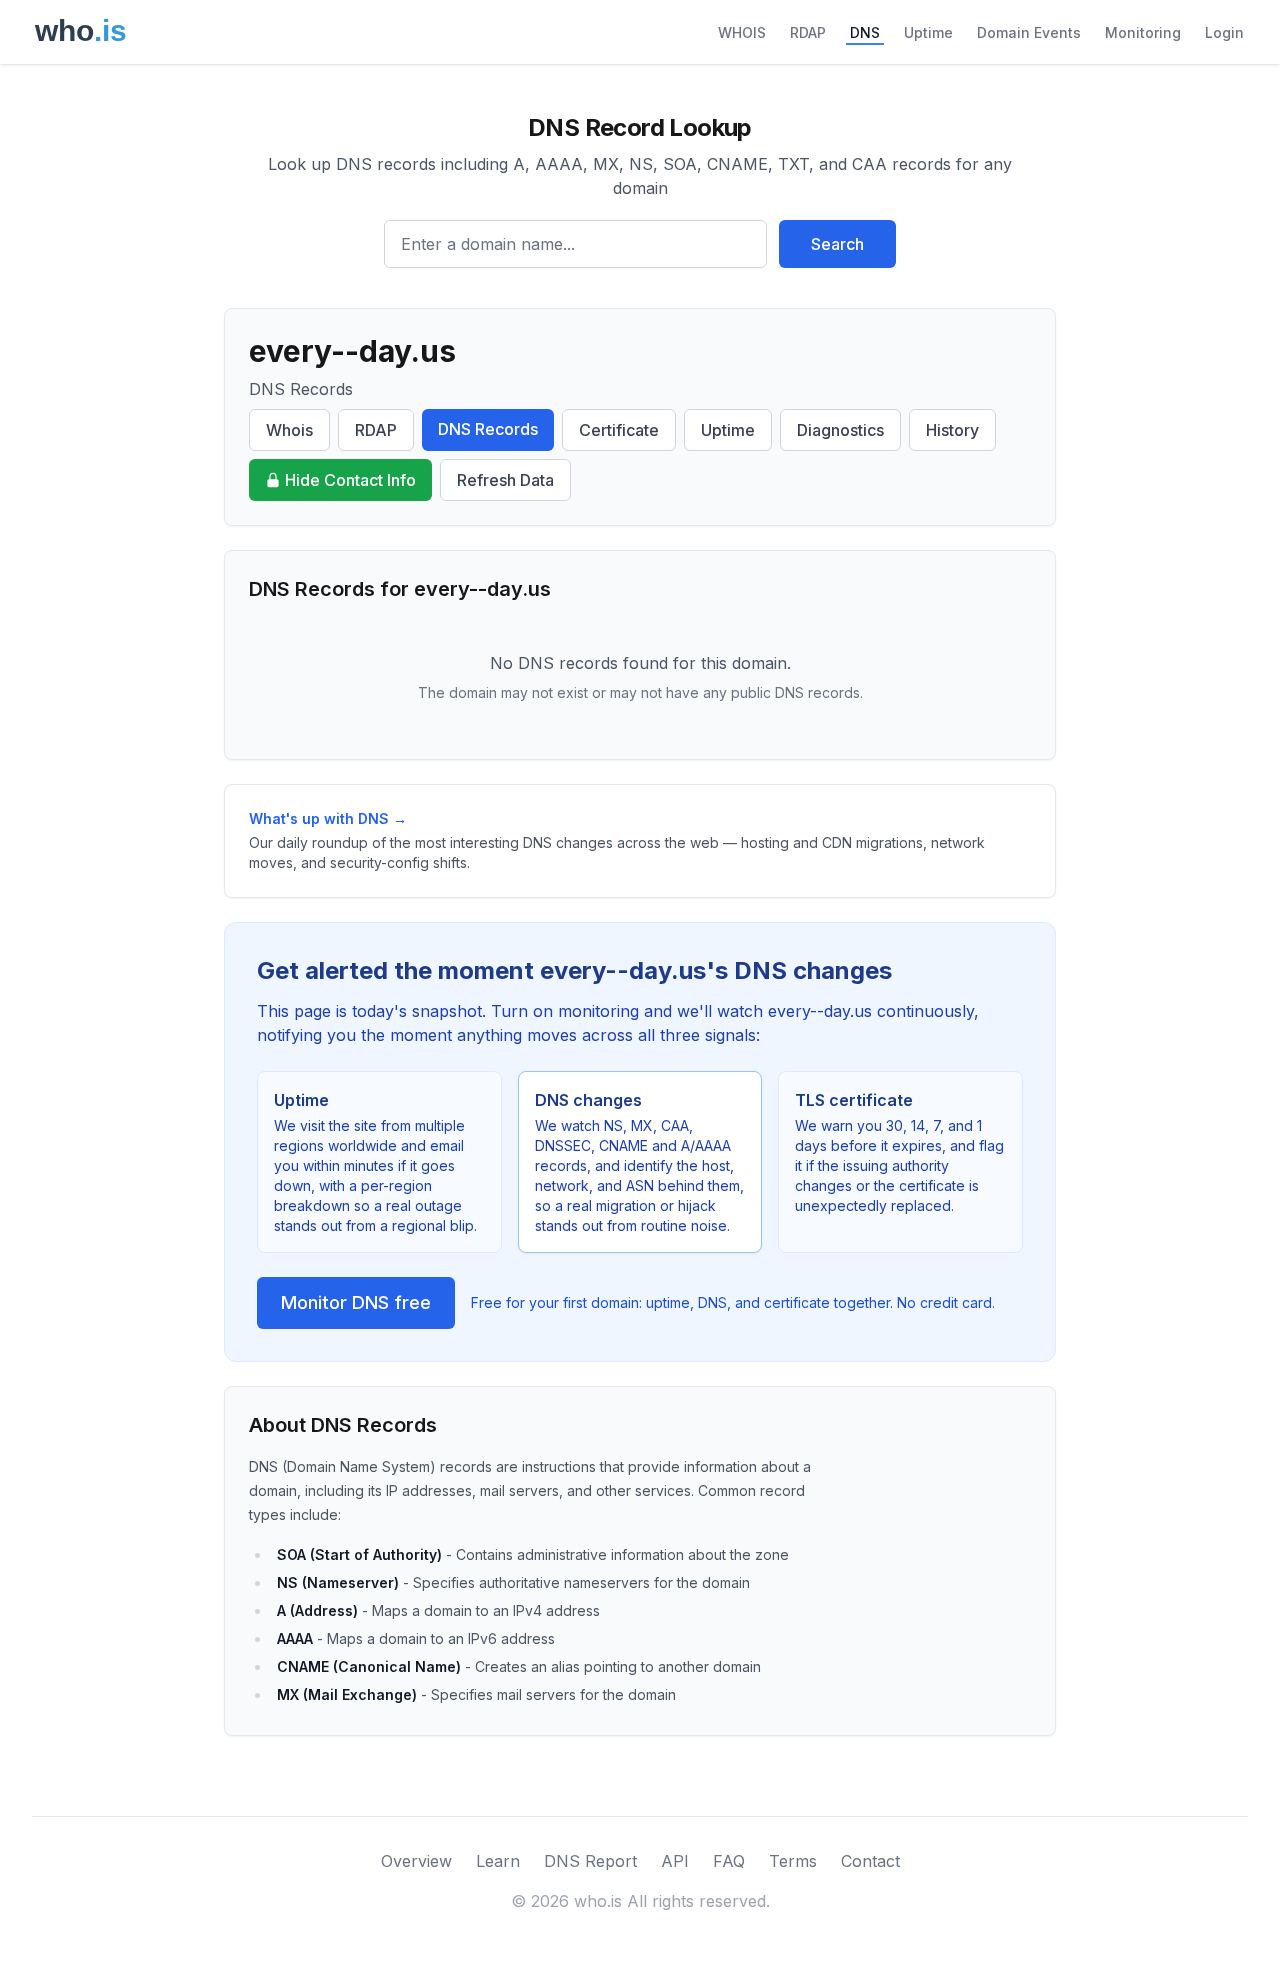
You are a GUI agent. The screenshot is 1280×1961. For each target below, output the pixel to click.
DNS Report (590, 1861)
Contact (870, 1861)
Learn (498, 1861)
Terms (793, 1861)
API (675, 1861)
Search (837, 244)
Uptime (928, 32)
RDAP (808, 32)
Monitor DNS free (356, 1302)
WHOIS (742, 32)
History (952, 430)
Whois (289, 430)
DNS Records (488, 429)
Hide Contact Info (350, 480)
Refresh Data (505, 480)
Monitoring (1143, 32)
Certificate (619, 430)
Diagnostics (840, 430)
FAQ (729, 1861)
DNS (865, 32)
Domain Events (1029, 32)
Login (1224, 32)
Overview (416, 1861)
